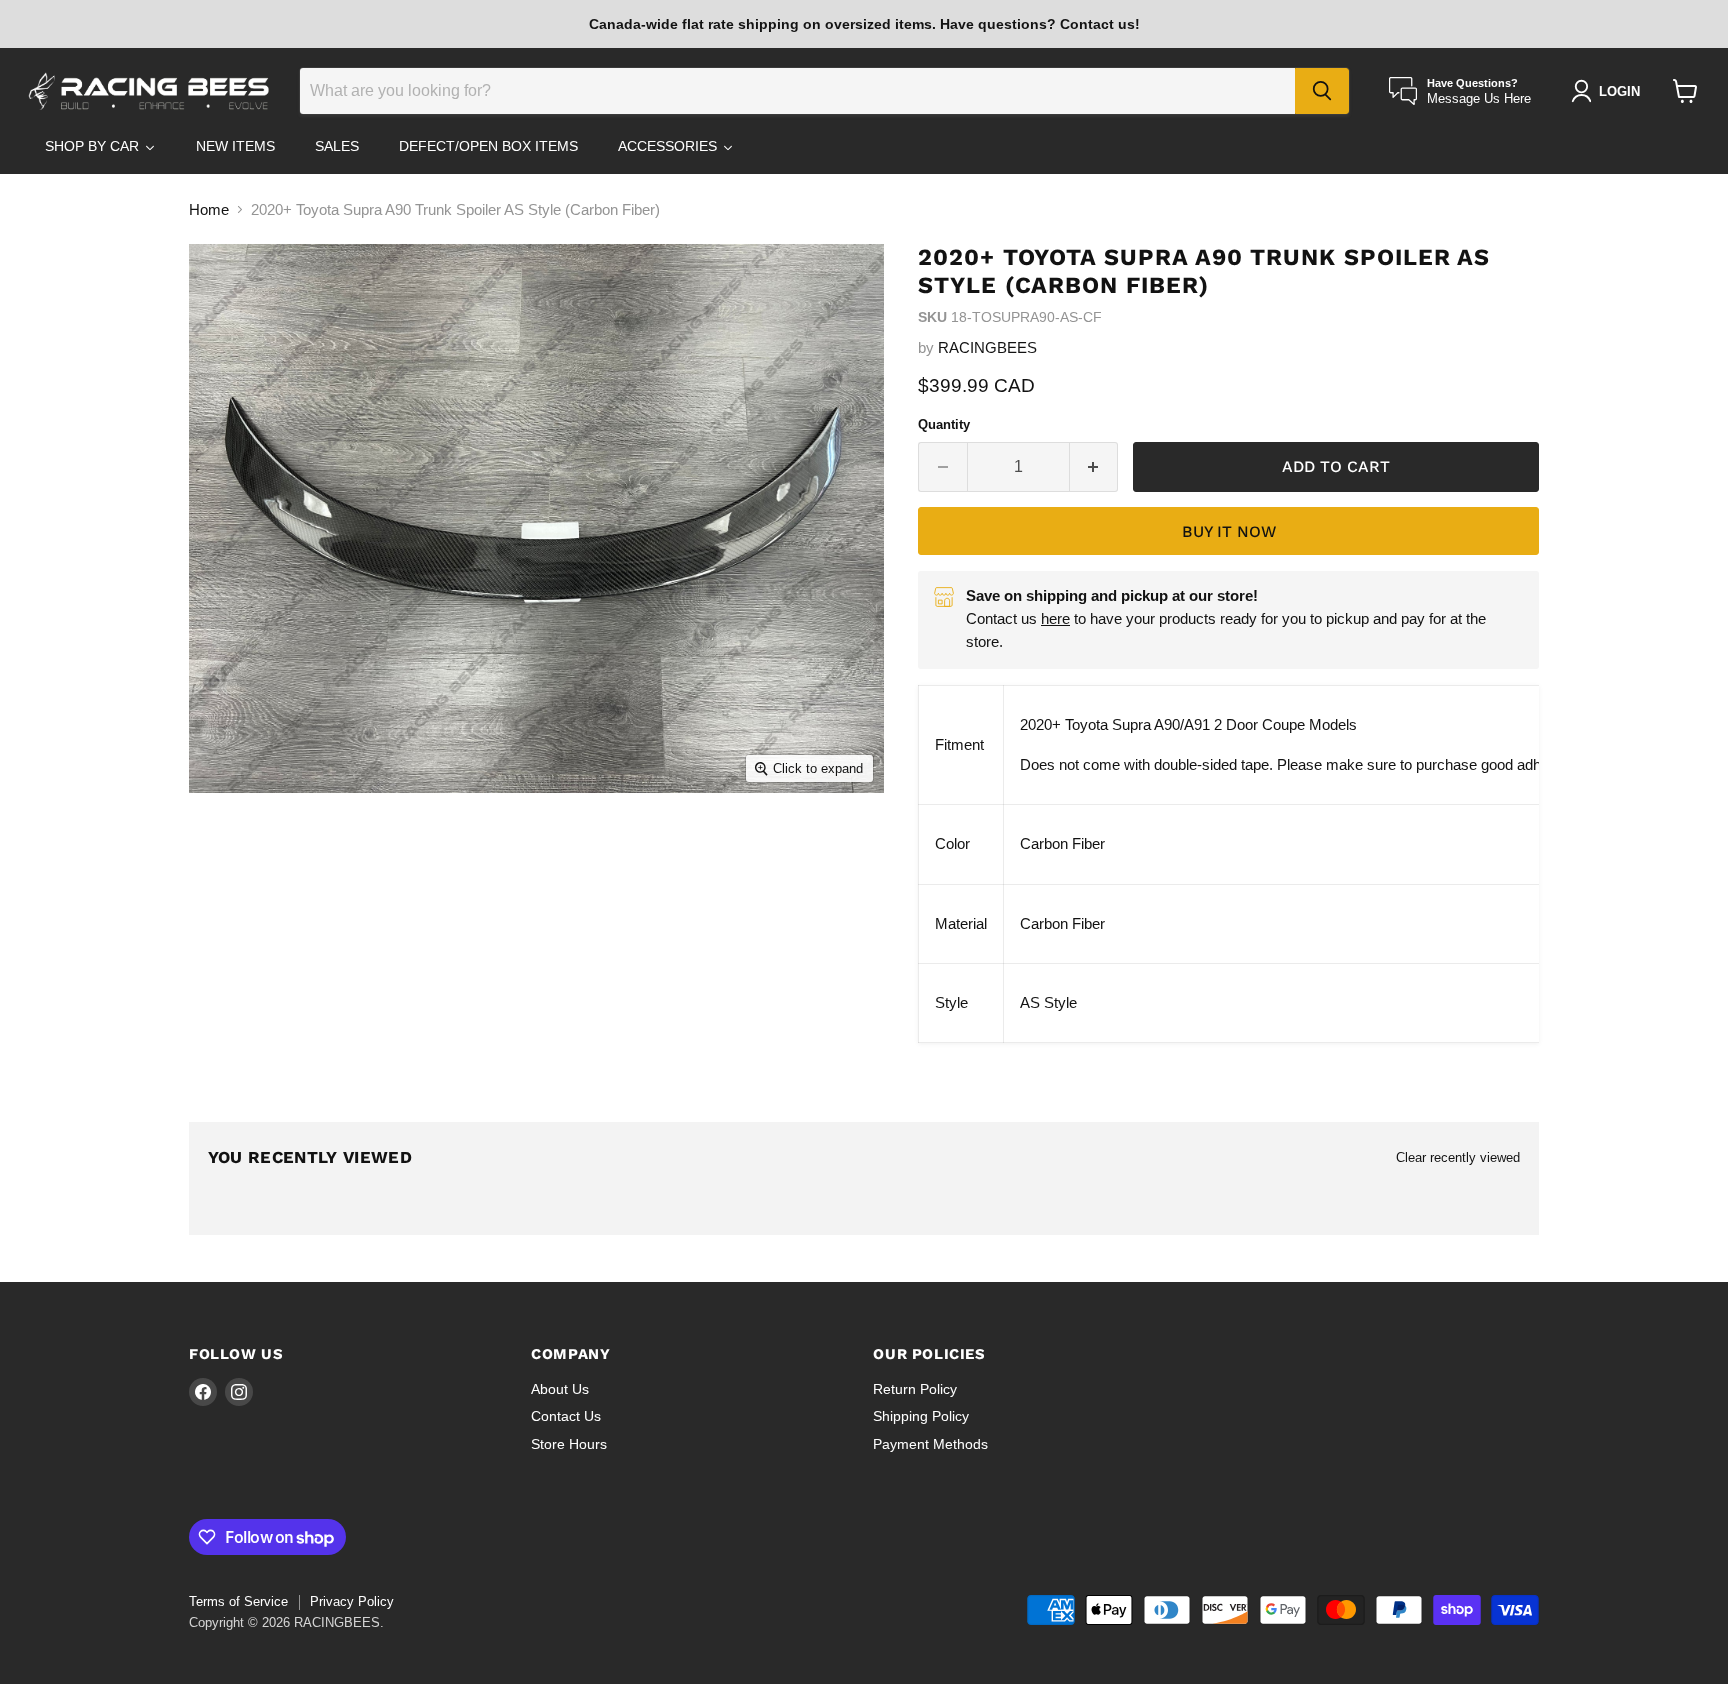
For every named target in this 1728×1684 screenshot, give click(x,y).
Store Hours (569, 1444)
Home (209, 209)
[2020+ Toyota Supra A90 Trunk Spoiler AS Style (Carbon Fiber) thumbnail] (236, 850)
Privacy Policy (352, 1601)
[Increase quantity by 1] (1094, 467)
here (1055, 618)
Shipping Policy (921, 1416)
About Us (560, 1389)
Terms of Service (238, 1601)
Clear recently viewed (1458, 1157)
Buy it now (1229, 531)
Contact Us (566, 1416)
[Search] (1322, 91)
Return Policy (915, 1389)
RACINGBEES (987, 347)
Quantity (944, 424)
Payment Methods (930, 1444)
